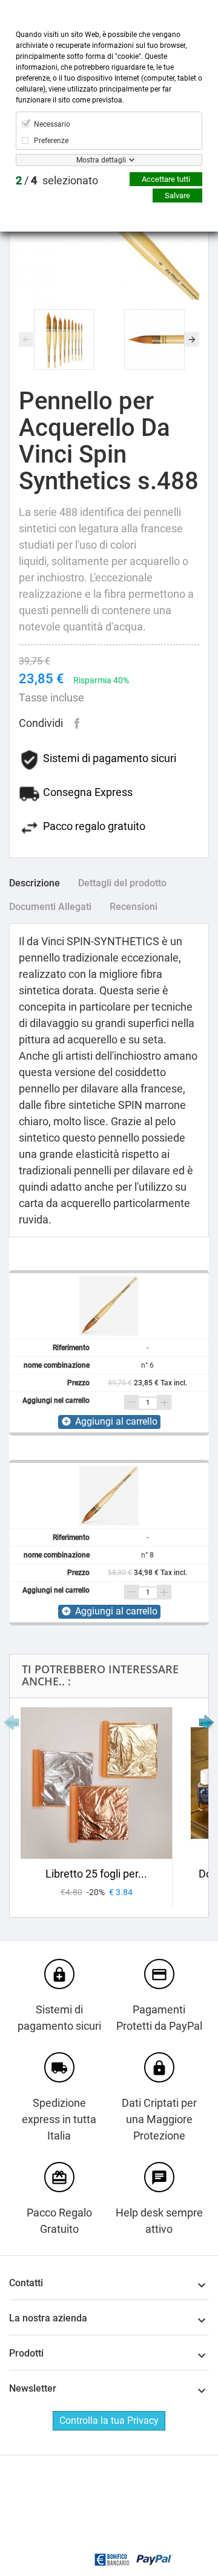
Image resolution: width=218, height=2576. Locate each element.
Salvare (177, 196)
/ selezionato (57, 180)
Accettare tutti (166, 179)
